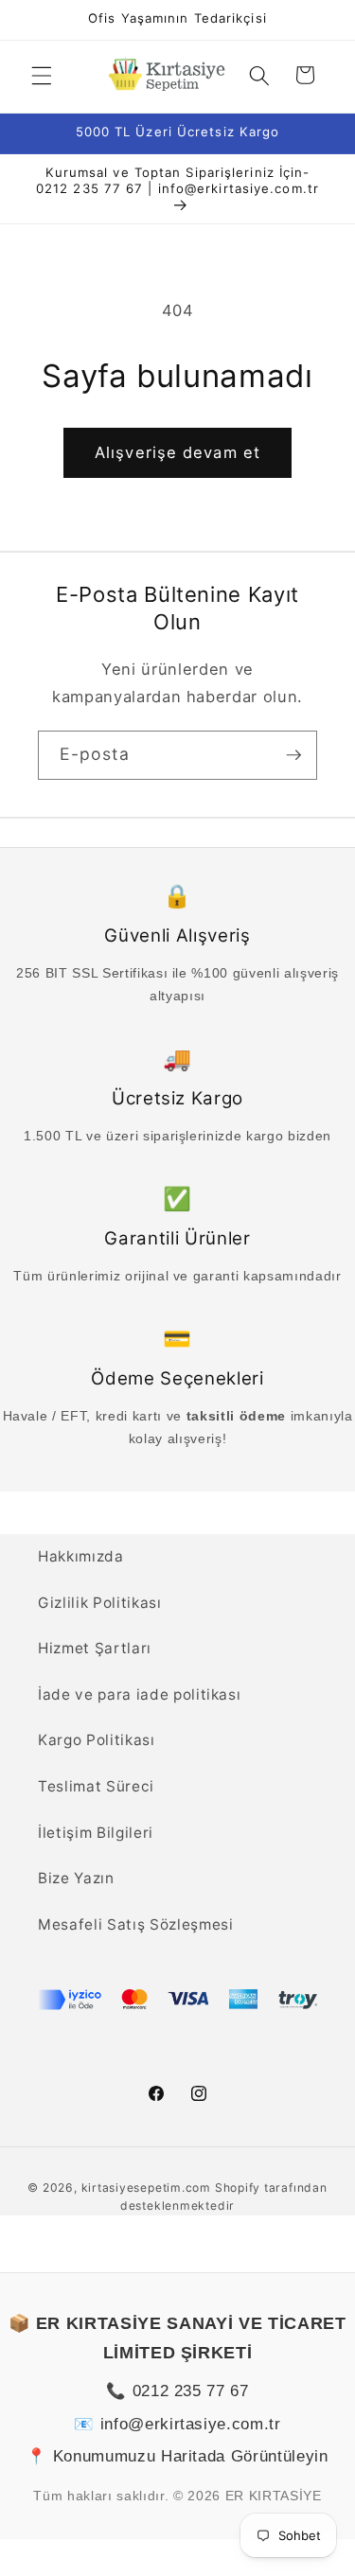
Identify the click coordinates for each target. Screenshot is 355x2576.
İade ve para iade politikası (139, 1694)
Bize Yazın (76, 1878)
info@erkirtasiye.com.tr (191, 2424)
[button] (42, 75)
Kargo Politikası (97, 1740)
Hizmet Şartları (95, 1648)
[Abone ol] (293, 755)
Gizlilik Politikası (100, 1603)
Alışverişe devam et (177, 452)
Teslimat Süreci (96, 1786)
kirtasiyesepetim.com (146, 2188)
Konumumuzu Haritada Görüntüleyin (191, 2456)
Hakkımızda (81, 1556)
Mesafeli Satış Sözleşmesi (136, 1924)
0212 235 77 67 (191, 2391)
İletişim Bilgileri (96, 1833)
